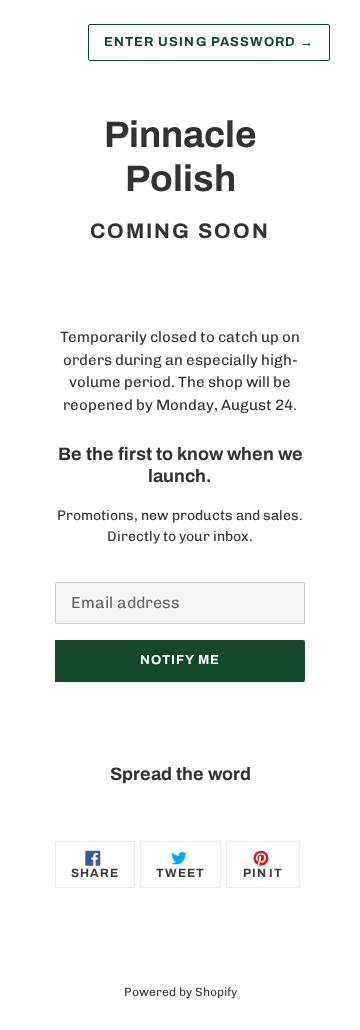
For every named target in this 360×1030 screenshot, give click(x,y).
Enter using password (209, 42)
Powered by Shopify (180, 992)
